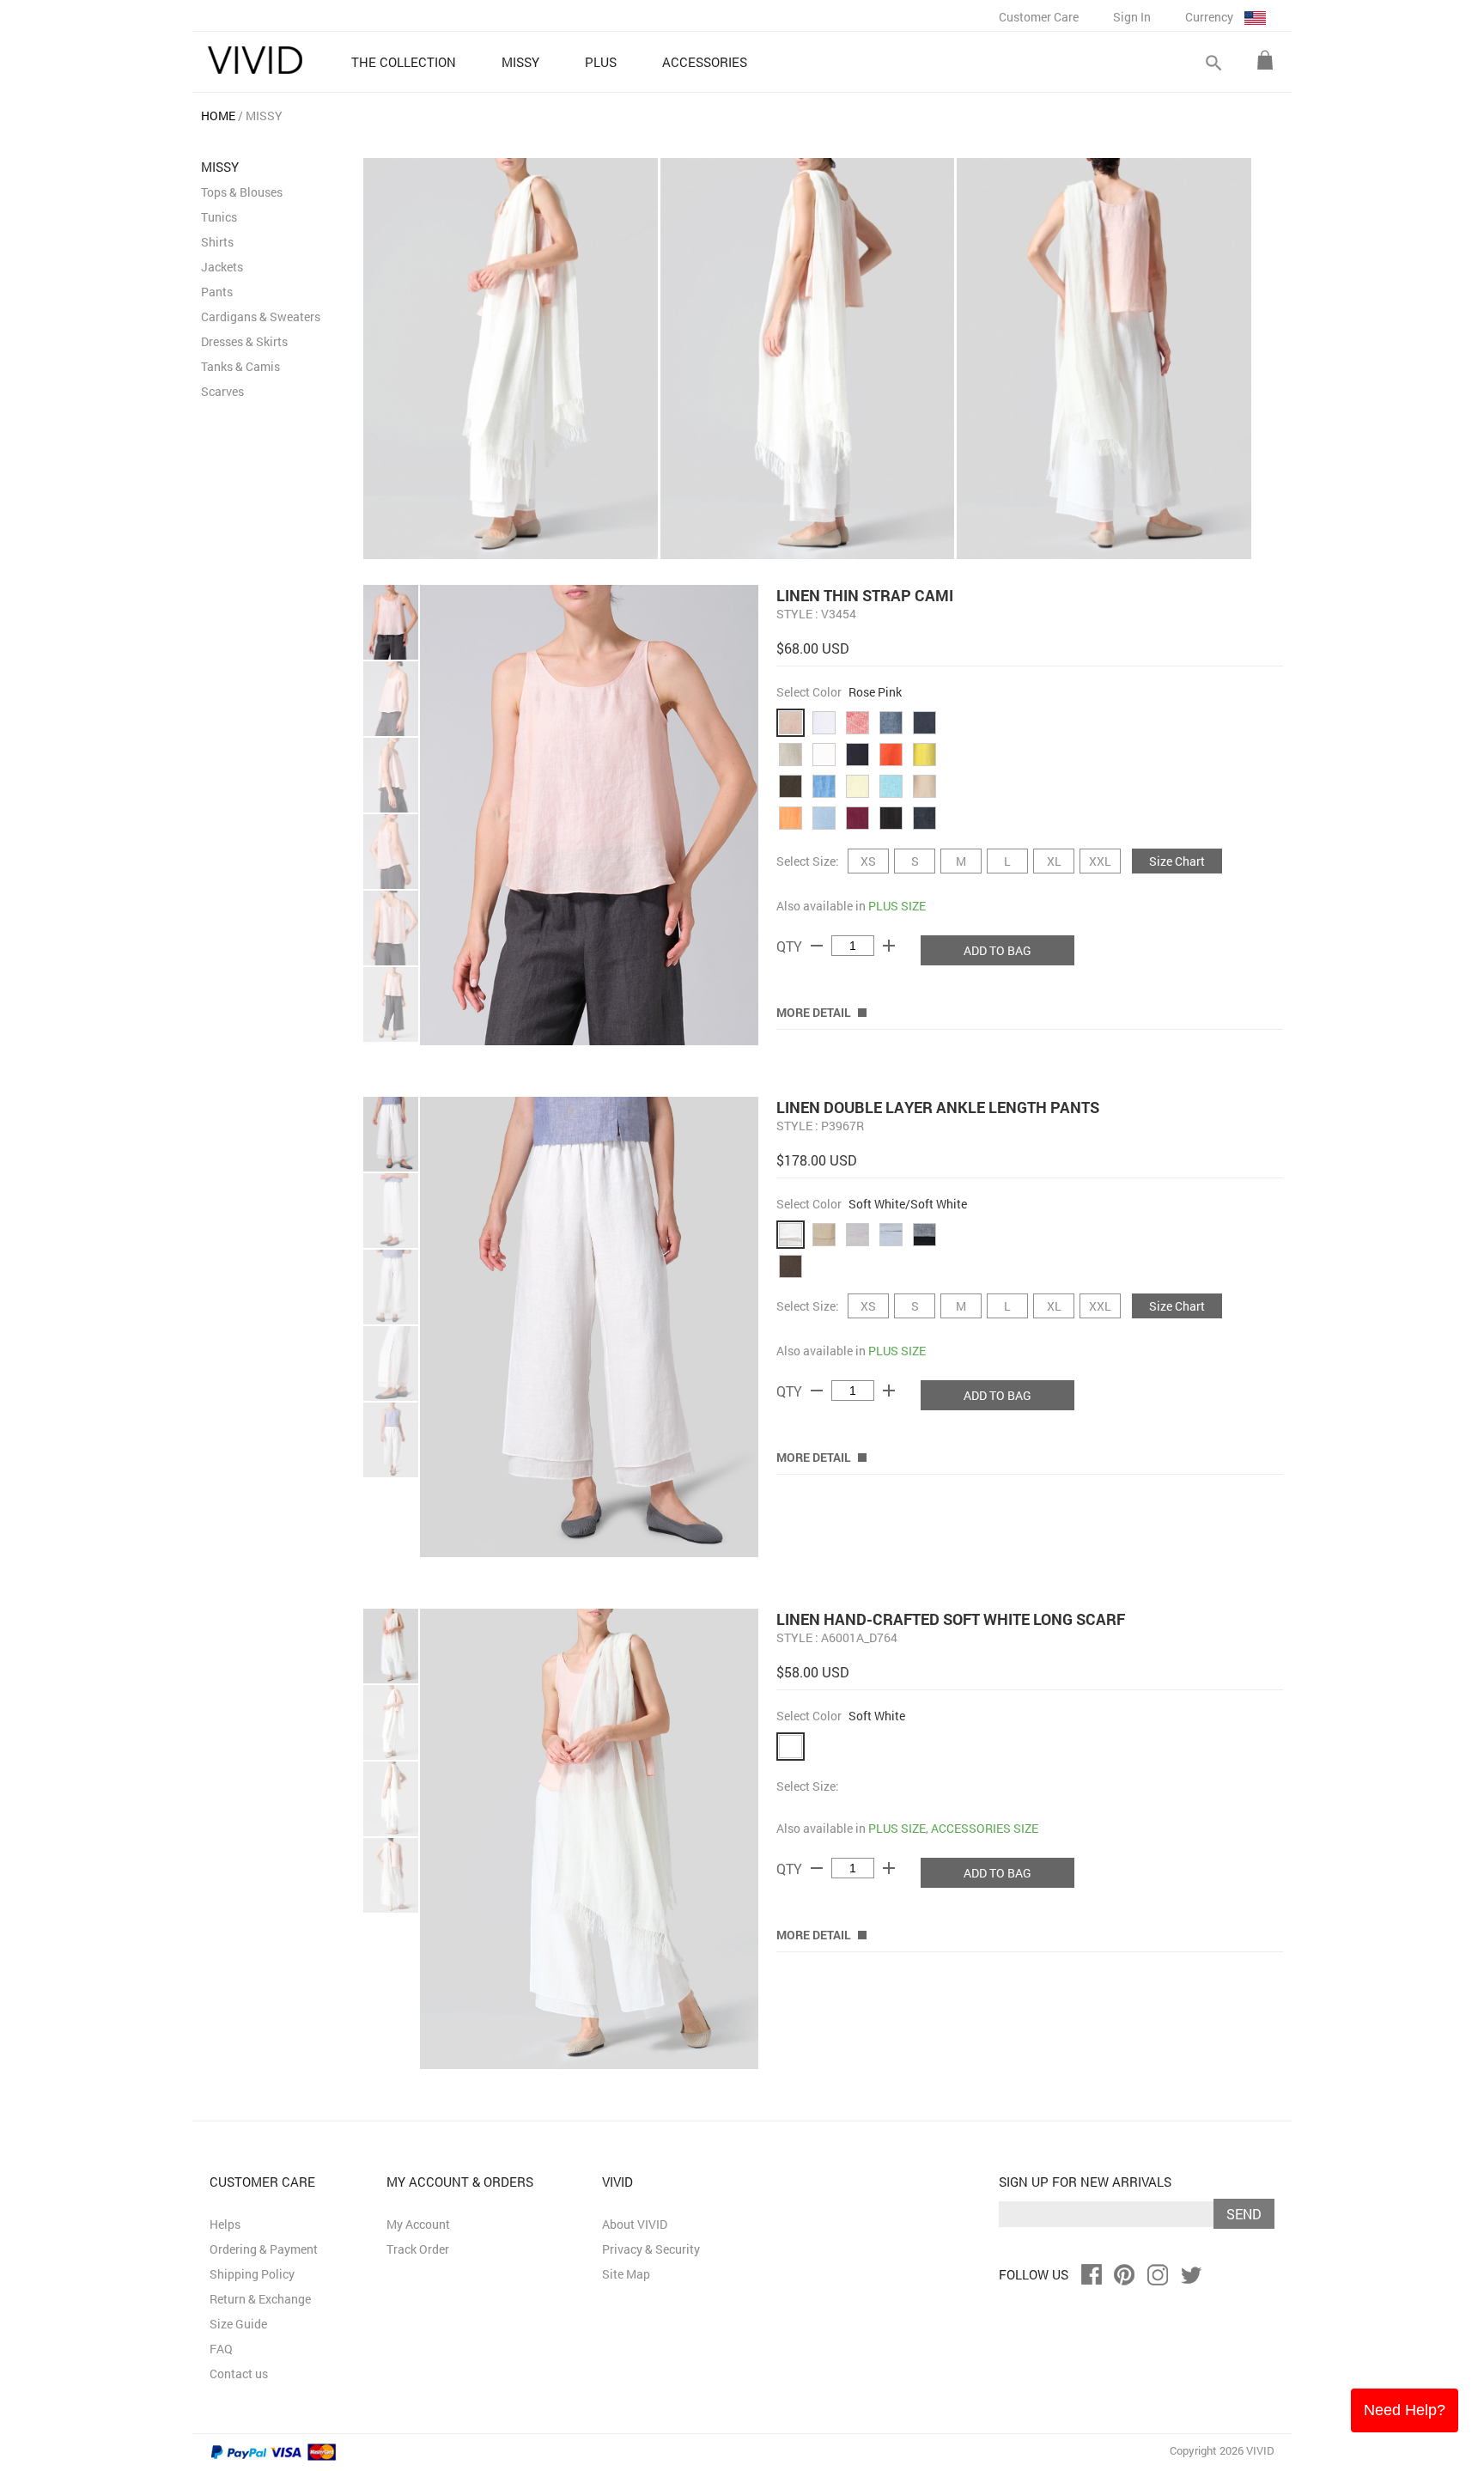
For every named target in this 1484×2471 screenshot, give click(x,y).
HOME (218, 116)
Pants (217, 292)
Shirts (217, 242)
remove (817, 946)
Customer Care (1039, 17)
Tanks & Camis (240, 366)
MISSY (264, 116)
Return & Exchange (260, 2299)
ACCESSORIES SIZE (985, 1828)
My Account (418, 2224)
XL (1054, 861)
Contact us (239, 2374)
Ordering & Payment (264, 2249)
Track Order (418, 2249)
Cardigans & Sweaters (261, 316)
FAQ (221, 2349)
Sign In (1132, 17)
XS (868, 861)
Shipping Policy (252, 2274)
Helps (225, 2224)
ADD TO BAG (997, 950)
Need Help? (1405, 2410)
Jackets (222, 267)
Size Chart (1177, 861)
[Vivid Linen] (255, 60)
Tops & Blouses (242, 192)
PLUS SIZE (897, 906)
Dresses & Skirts (244, 341)
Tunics (219, 217)
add (889, 946)
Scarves (222, 391)
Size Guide (238, 2324)
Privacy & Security (651, 2249)
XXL (1100, 861)
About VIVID (635, 2224)
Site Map (626, 2274)
